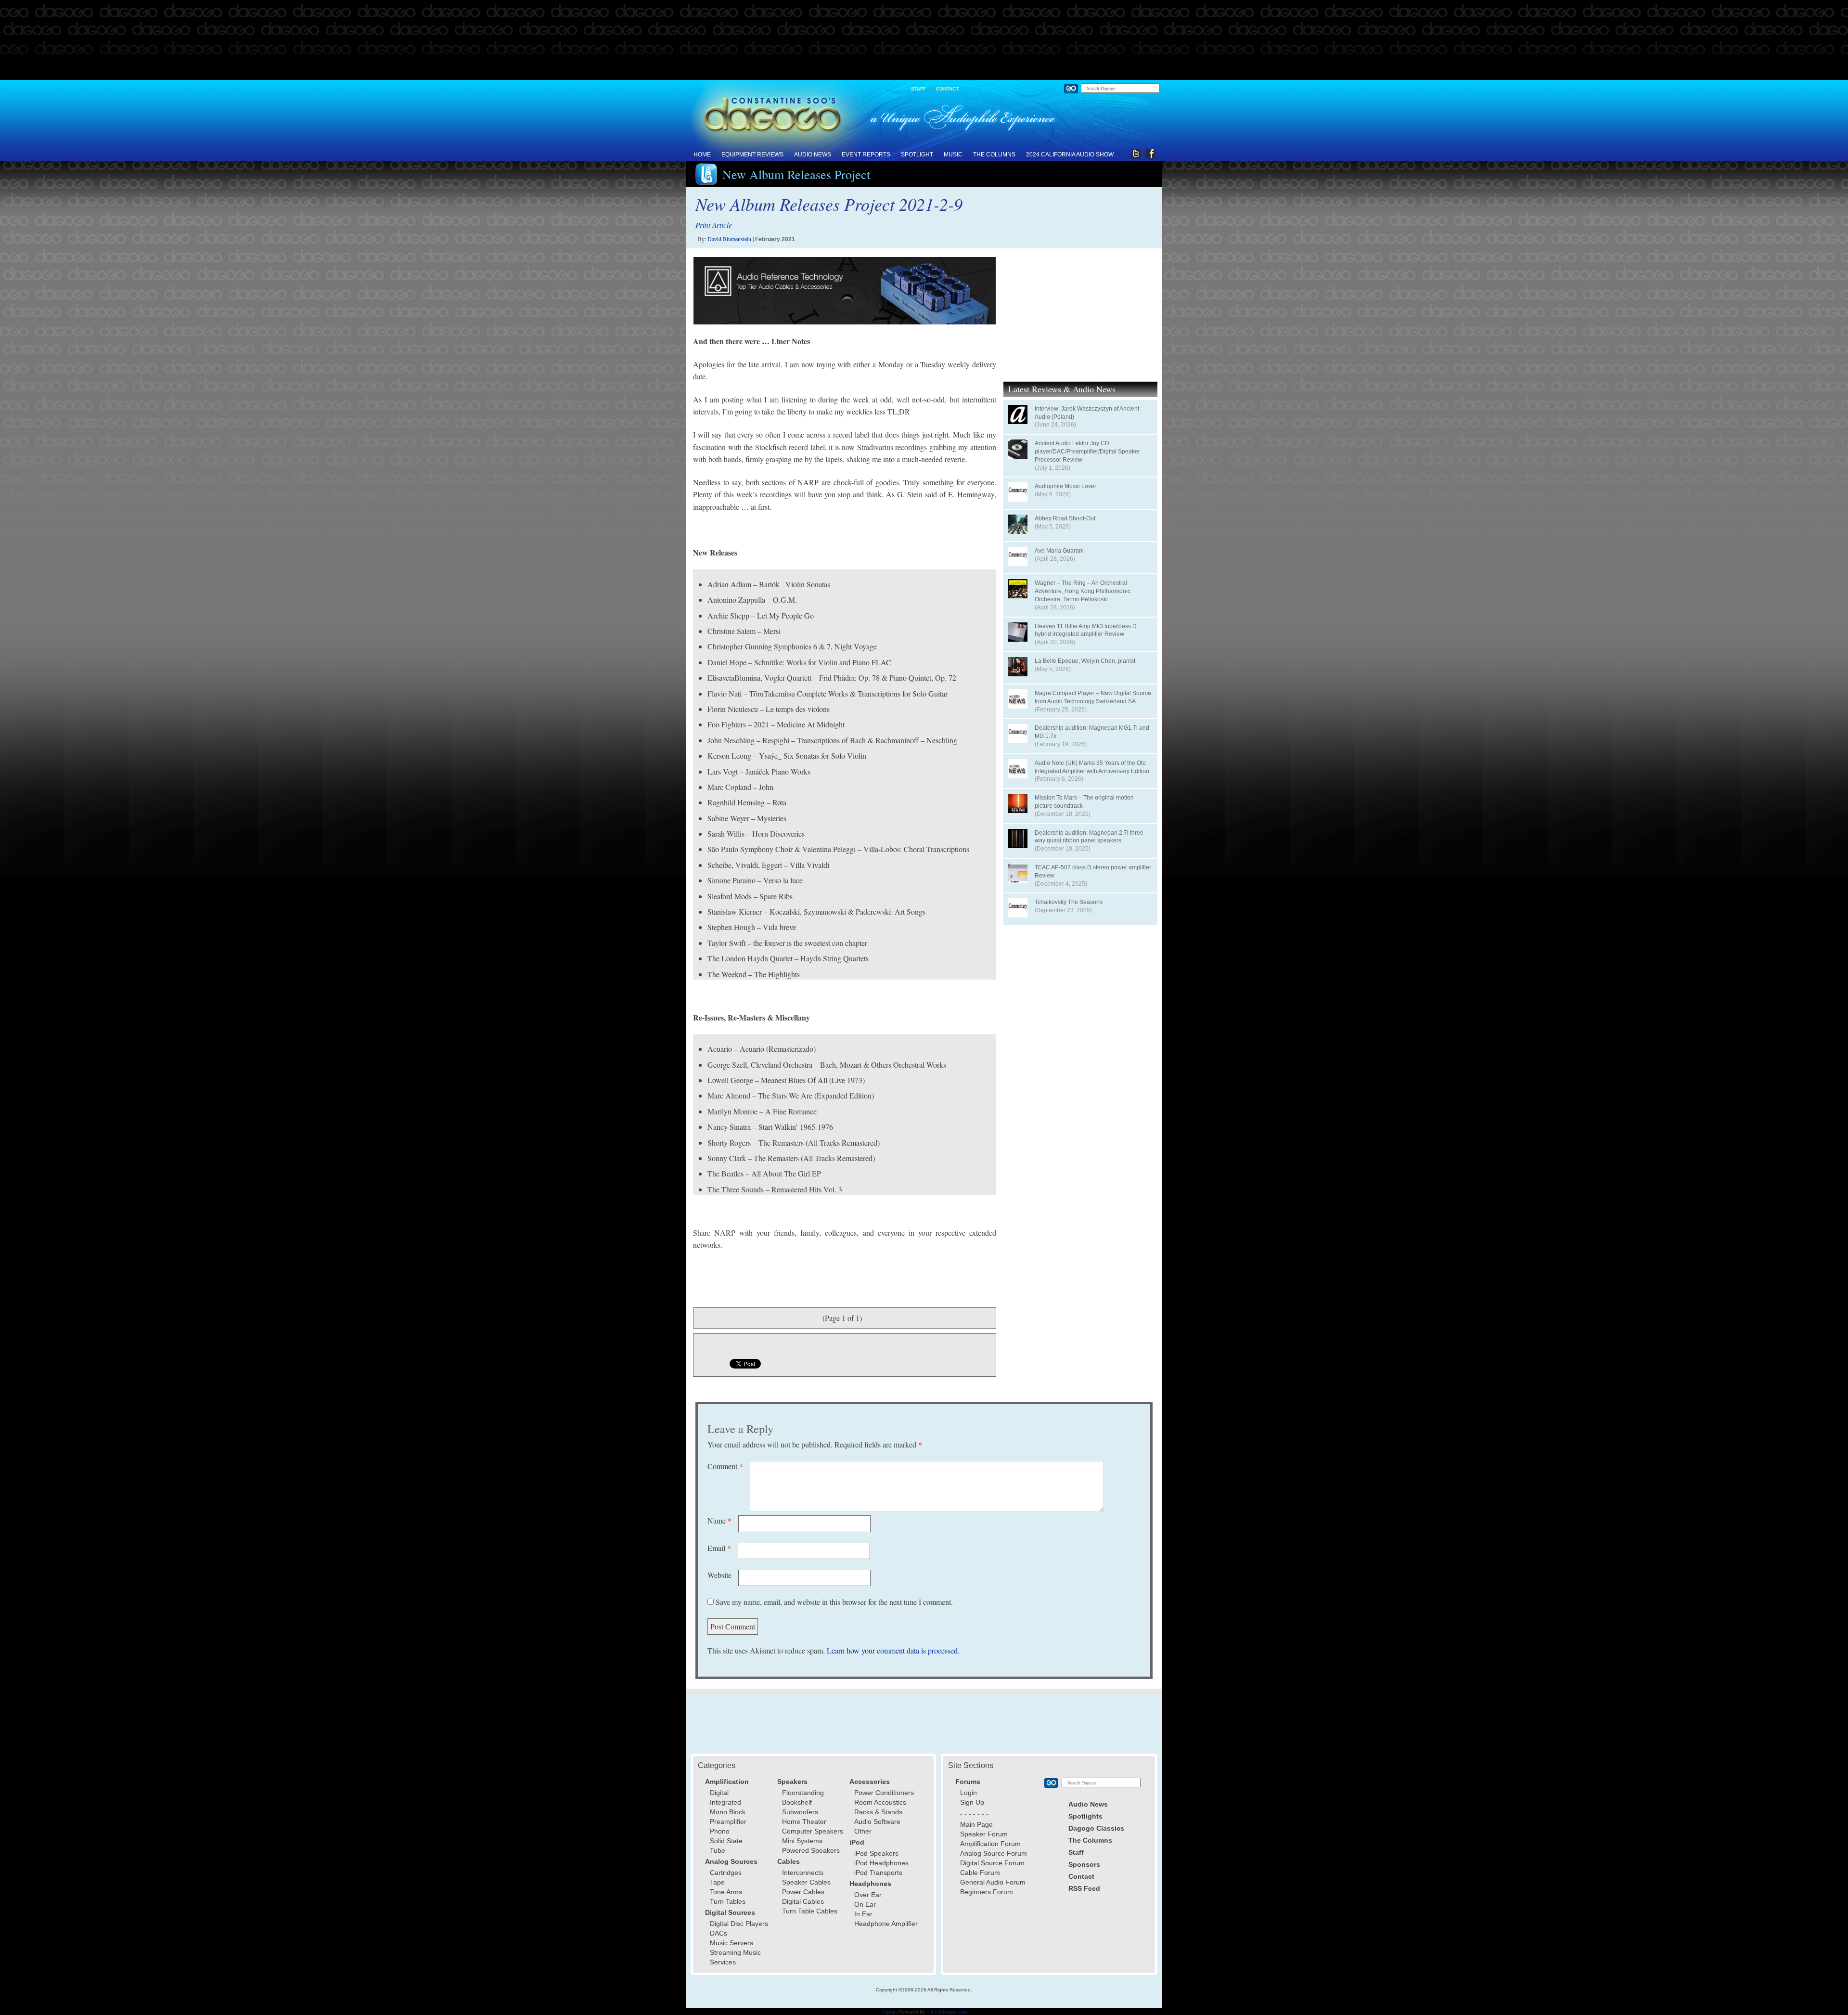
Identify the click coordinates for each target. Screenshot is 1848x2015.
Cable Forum (980, 1873)
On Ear (865, 1904)
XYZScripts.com (949, 2011)
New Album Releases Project (796, 174)
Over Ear (868, 1895)
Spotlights (1085, 1816)
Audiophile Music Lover (1065, 486)
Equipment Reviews (752, 155)
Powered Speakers (811, 1850)
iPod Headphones (881, 1863)
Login (969, 1793)
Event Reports (866, 155)
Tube (718, 1850)
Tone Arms (726, 1892)
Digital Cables (803, 1901)
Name (719, 1520)
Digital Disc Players (739, 1924)
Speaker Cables (806, 1882)
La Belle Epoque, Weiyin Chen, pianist (1085, 661)
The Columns (994, 155)
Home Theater (804, 1821)
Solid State (726, 1841)
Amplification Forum (990, 1844)
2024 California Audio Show (1070, 155)
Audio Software (877, 1821)
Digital (719, 1793)
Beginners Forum (987, 1892)
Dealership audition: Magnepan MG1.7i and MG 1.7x (1092, 732)
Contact (947, 89)
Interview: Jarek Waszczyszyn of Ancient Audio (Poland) (1087, 413)
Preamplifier (728, 1821)
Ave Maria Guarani (1059, 551)
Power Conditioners (884, 1793)
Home (702, 155)
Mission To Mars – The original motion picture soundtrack (1084, 802)
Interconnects (803, 1873)
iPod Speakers (876, 1853)
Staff (918, 89)
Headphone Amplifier (886, 1924)
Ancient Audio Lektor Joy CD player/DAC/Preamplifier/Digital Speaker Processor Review (1087, 452)
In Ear (863, 1914)
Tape (717, 1882)
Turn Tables (728, 1901)
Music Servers (731, 1943)
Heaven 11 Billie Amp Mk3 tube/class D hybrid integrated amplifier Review (1086, 630)
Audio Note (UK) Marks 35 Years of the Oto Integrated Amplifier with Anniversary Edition (1092, 767)
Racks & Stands (878, 1812)
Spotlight (917, 155)
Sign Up (972, 1802)
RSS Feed (1084, 1888)
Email (719, 1548)
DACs (719, 1933)
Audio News (813, 155)
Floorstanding (803, 1793)
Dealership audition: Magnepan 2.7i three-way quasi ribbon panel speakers (1090, 837)
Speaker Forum (984, 1834)
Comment (725, 1466)
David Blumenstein (729, 239)
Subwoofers (800, 1812)
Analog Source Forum (994, 1853)
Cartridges (726, 1873)
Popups (889, 2011)
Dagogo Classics (1096, 1828)
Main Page (976, 1824)
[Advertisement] (924, 40)
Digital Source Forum (992, 1863)
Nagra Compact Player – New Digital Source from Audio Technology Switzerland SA (1093, 697)
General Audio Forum (993, 1882)
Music (953, 155)
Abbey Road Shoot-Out (1065, 518)
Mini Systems (802, 1841)
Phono (720, 1831)
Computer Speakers (813, 1831)
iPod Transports (878, 1873)
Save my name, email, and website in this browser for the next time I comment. (834, 1602)
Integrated (725, 1802)
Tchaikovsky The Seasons (1069, 902)
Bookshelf (797, 1802)
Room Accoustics (880, 1802)
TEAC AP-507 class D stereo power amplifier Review (1093, 872)
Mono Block (728, 1812)
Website (719, 1575)
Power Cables (803, 1892)
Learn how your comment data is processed (892, 1650)
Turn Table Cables (810, 1911)
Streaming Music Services (735, 1957)
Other (863, 1831)
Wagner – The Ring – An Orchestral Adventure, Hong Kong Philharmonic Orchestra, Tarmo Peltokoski (1083, 591)
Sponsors (1084, 1864)
